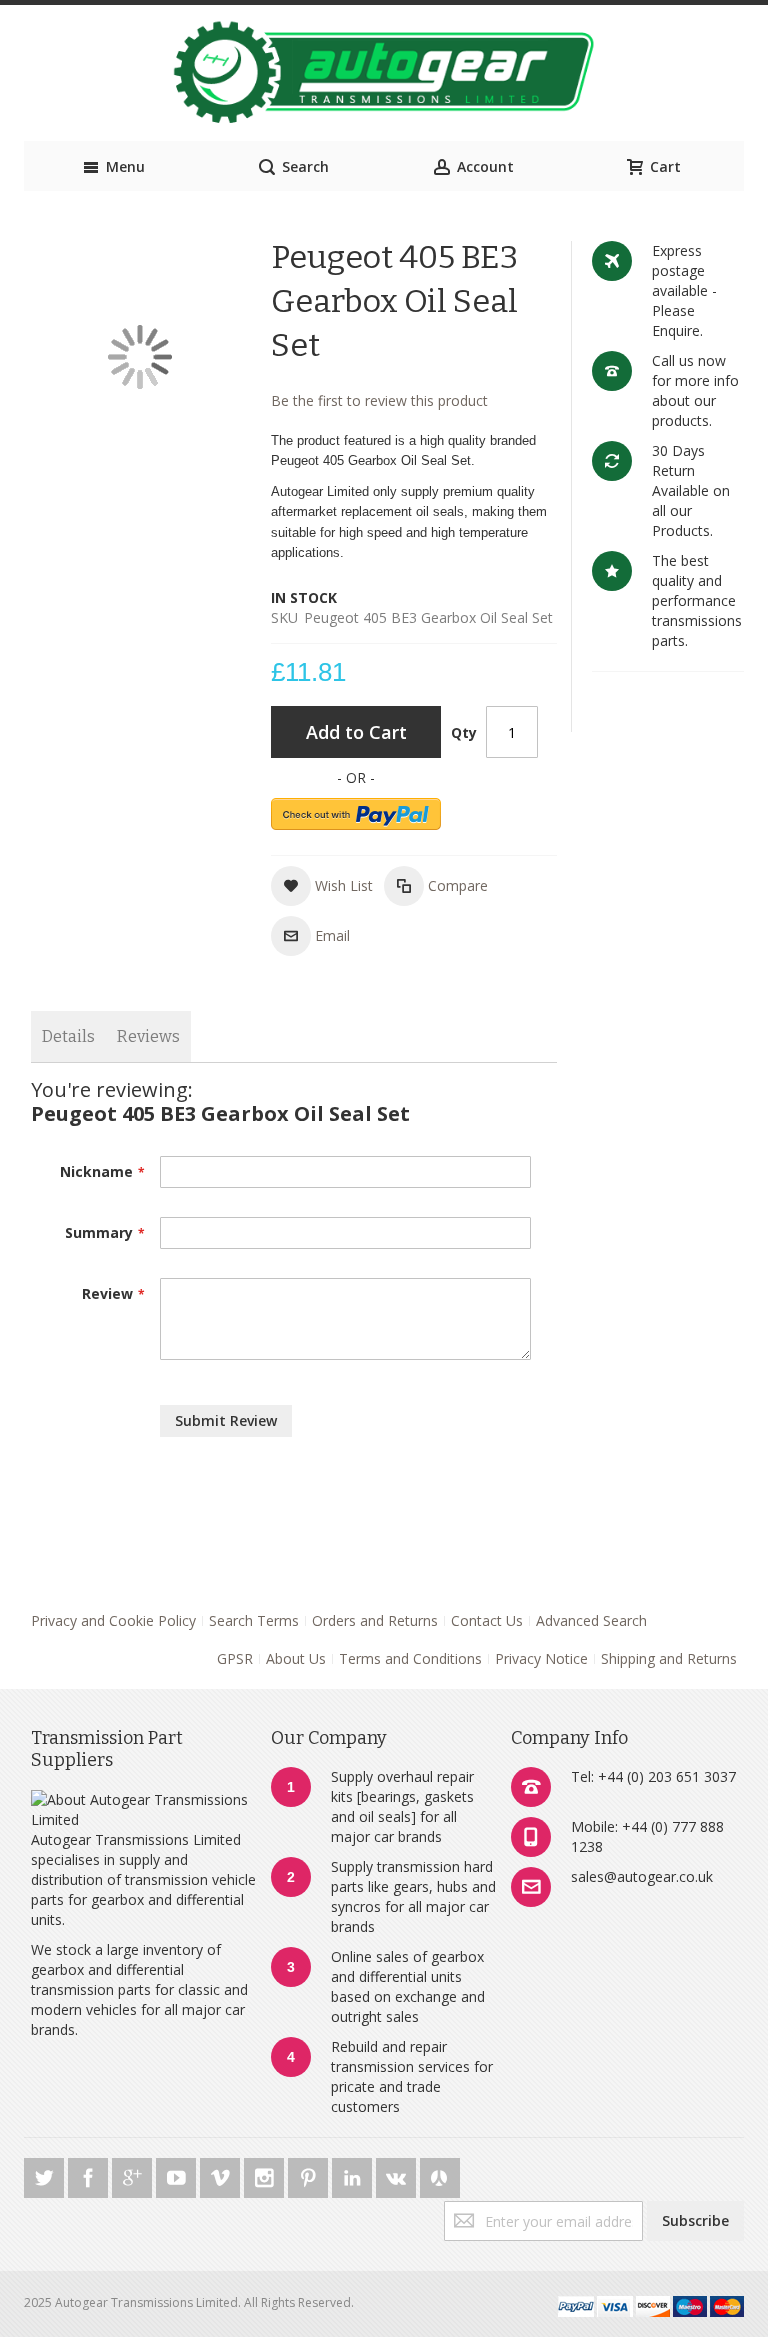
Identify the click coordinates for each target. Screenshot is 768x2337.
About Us (296, 1658)
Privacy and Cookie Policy (113, 1620)
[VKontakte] (398, 2174)
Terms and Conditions (410, 1658)
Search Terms (254, 1620)
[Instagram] (266, 2174)
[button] (322, 886)
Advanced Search (591, 1620)
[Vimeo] (222, 2174)
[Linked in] (354, 2174)
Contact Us (487, 1620)
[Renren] (440, 2174)
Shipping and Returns (669, 1658)
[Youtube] (178, 2174)
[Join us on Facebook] (90, 2174)
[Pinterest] (310, 2174)
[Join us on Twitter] (46, 2174)
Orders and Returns (375, 1620)
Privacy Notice (541, 1658)
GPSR (235, 1658)
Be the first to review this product (379, 400)
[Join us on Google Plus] (134, 2174)
